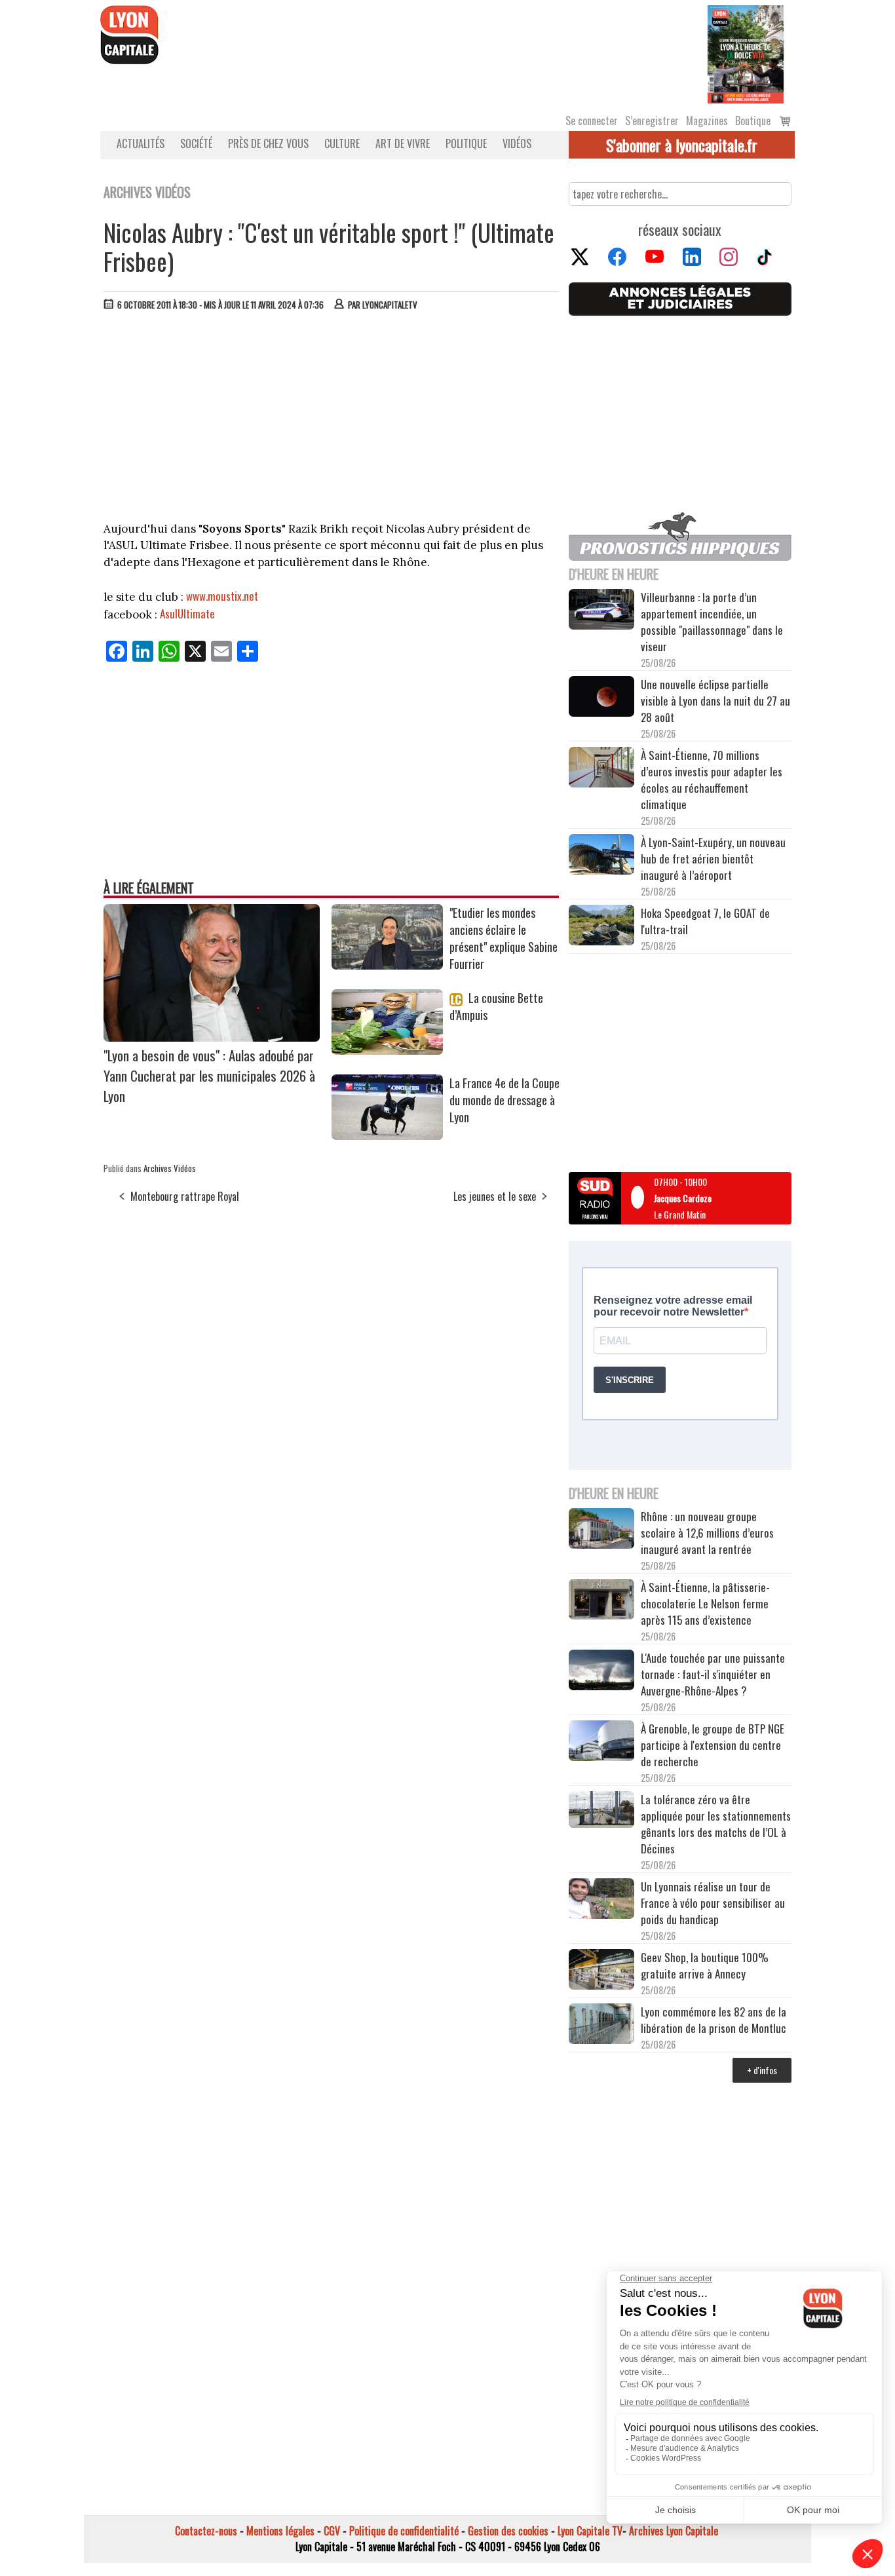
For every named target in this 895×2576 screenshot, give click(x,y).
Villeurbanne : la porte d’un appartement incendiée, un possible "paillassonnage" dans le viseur (712, 622)
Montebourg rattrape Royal (185, 1196)
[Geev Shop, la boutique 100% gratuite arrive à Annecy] (601, 1971)
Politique (466, 143)
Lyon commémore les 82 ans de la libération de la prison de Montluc (714, 2020)
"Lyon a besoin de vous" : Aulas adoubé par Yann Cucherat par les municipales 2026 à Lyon (209, 1075)
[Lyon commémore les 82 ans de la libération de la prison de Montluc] (601, 2025)
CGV (332, 2531)
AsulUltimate (187, 614)
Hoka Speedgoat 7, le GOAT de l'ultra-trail (705, 921)
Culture (342, 143)
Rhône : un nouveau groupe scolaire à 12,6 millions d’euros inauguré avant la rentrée (707, 1533)
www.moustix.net (222, 596)
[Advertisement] (332, 419)
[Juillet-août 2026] (746, 53)
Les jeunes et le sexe (495, 1196)
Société (196, 143)
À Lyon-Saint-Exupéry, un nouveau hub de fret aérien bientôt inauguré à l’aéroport (713, 859)
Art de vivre (403, 143)
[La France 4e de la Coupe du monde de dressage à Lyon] (387, 1135)
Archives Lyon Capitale (674, 2531)
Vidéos (517, 143)
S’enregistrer (652, 121)
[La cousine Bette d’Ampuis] (387, 1050)
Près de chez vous (268, 143)
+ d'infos (762, 2070)
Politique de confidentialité (404, 2531)
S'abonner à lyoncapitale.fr (682, 145)
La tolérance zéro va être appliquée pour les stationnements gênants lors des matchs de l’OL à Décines (716, 1824)
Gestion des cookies (508, 2531)
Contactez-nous (206, 2531)
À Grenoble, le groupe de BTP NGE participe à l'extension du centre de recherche (713, 1745)
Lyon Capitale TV (590, 2531)
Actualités (141, 143)
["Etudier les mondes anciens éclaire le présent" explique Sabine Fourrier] (387, 965)
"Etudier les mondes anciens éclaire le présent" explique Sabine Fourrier (504, 938)
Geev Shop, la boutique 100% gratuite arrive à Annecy (705, 1965)
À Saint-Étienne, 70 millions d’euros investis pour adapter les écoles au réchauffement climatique (712, 780)
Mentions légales (280, 2531)
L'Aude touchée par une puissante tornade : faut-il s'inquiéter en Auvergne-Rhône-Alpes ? (713, 1674)
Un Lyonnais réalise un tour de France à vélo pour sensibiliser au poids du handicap (713, 1903)
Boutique (753, 121)
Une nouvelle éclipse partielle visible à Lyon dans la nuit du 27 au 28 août (715, 701)
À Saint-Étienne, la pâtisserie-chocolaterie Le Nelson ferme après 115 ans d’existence (705, 1603)
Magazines (707, 121)
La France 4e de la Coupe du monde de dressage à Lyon (505, 1100)
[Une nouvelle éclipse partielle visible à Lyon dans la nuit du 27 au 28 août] (601, 698)
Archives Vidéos (170, 1168)
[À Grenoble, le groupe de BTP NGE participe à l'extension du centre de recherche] (601, 1743)
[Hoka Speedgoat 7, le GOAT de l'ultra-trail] (601, 927)
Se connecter (592, 121)
